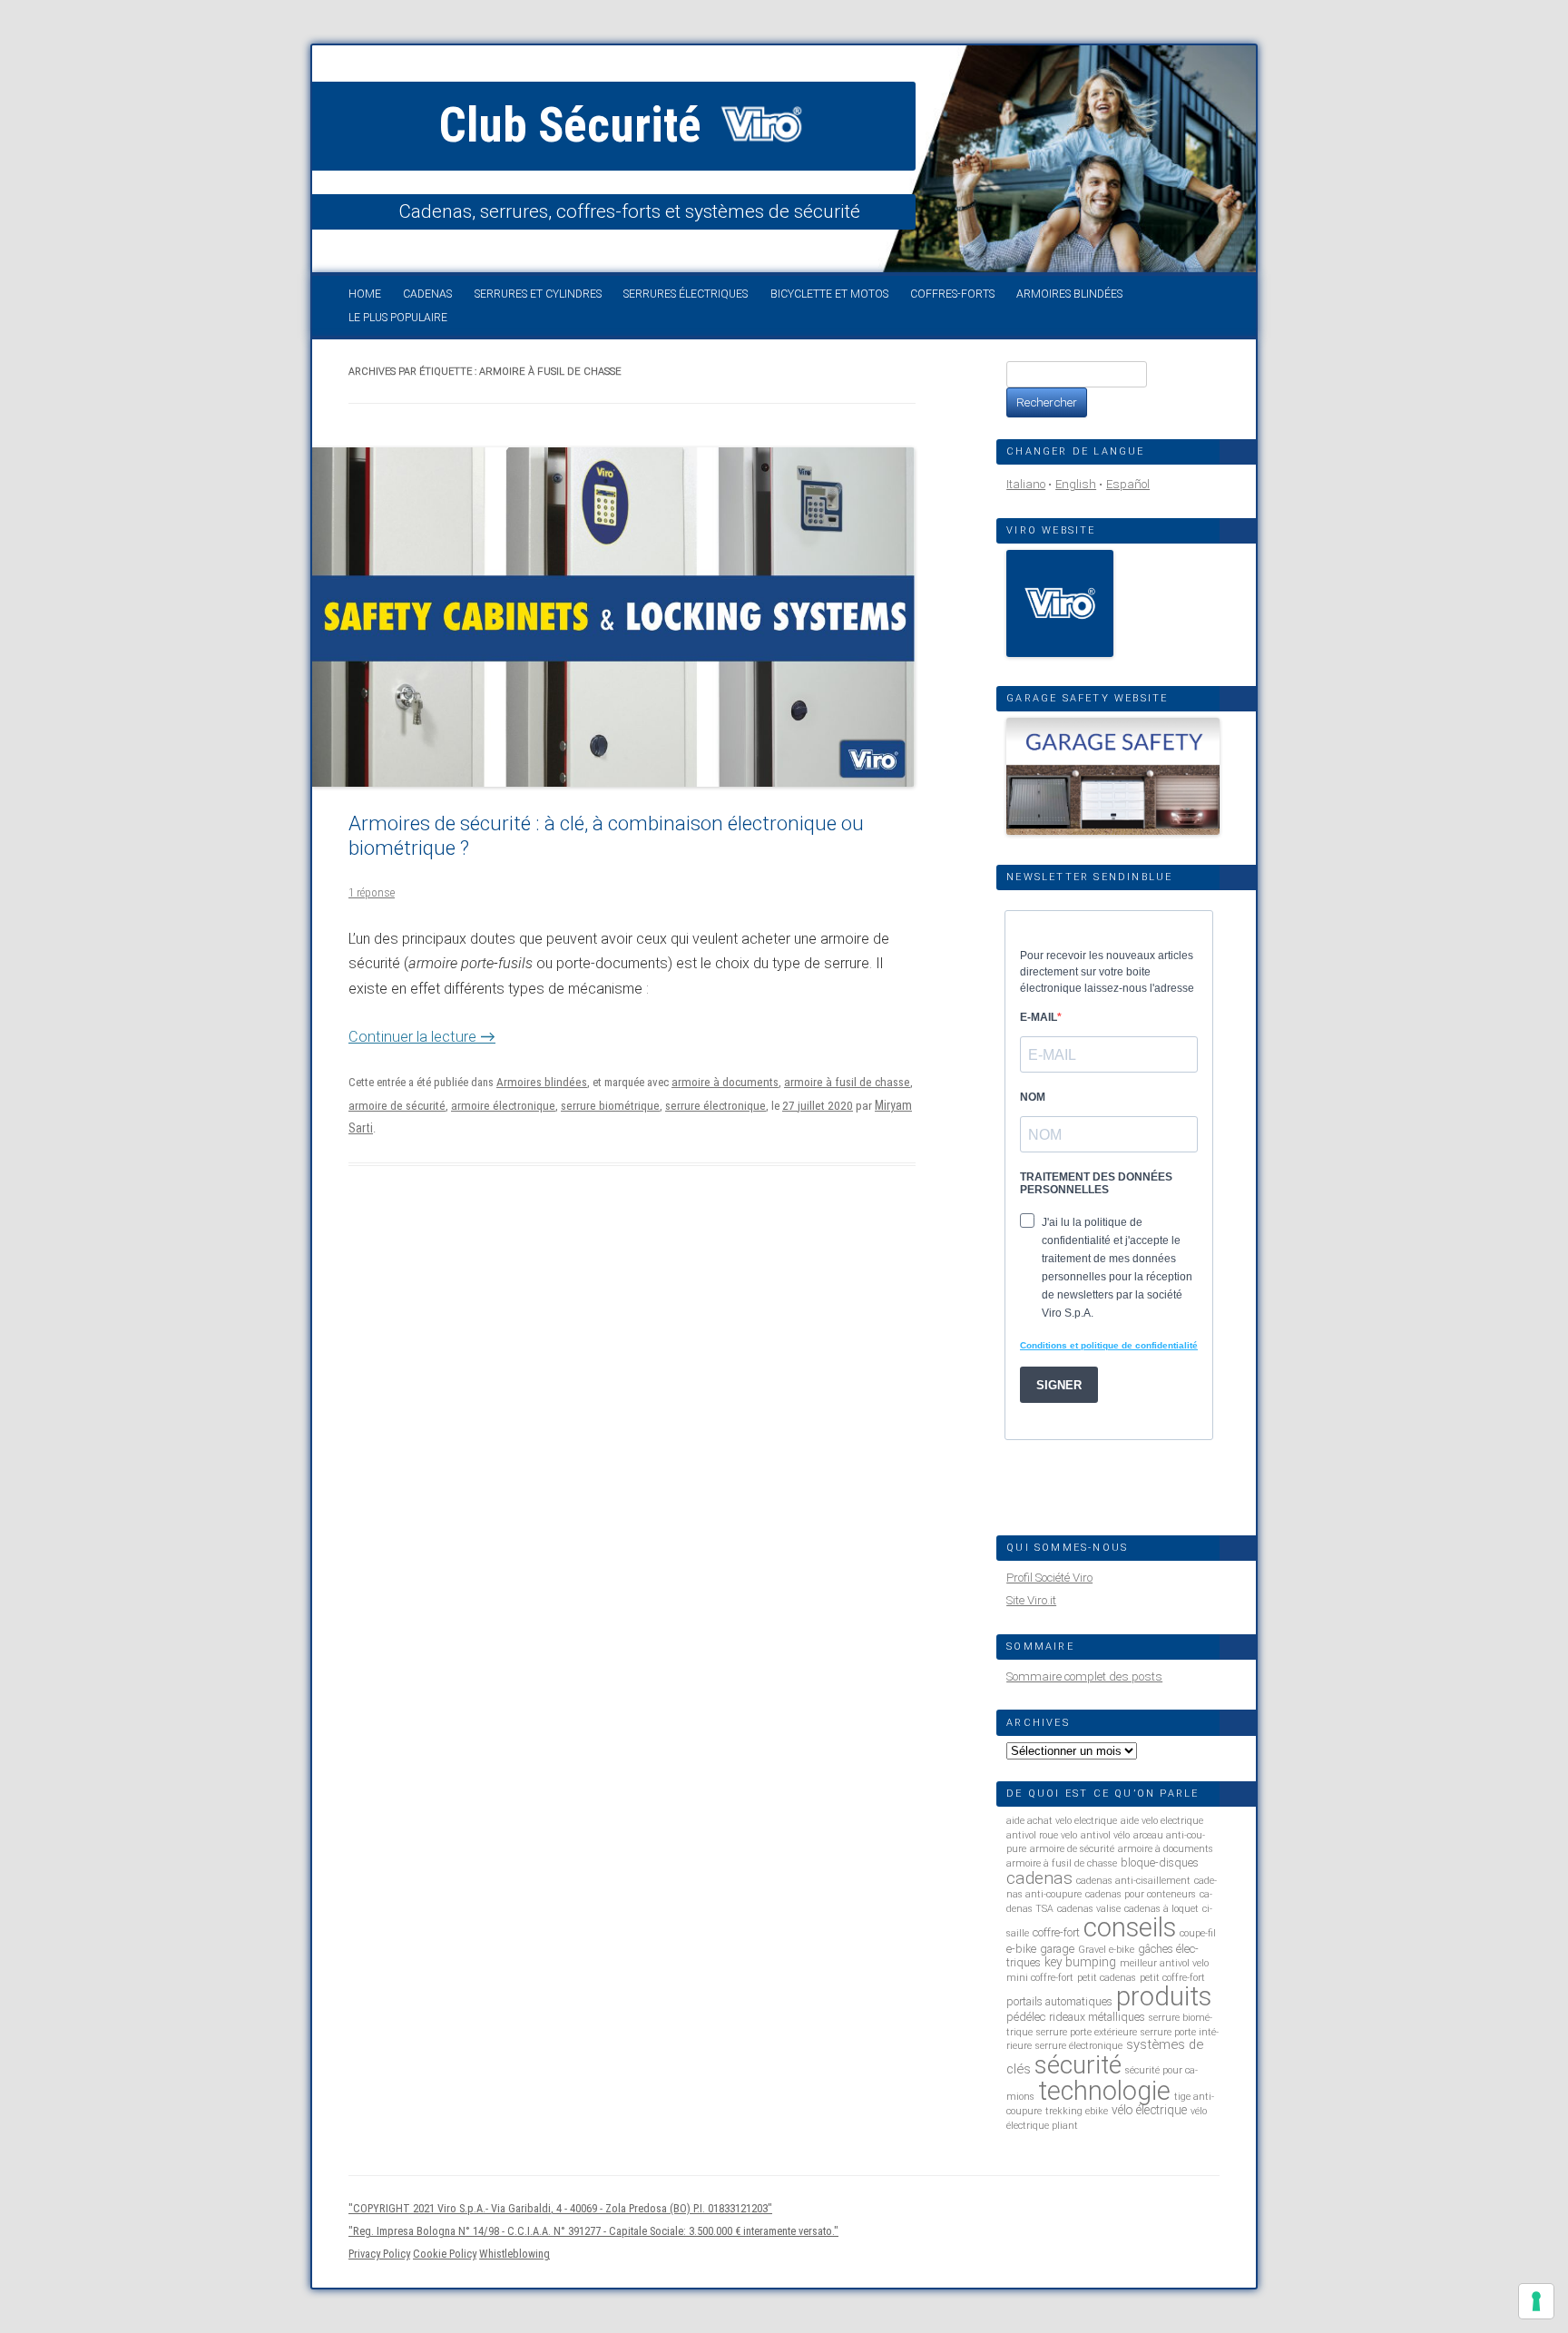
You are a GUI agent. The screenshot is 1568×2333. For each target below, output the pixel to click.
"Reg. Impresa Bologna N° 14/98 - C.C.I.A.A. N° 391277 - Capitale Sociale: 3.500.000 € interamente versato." (593, 2231)
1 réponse (372, 892)
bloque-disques (1160, 1862)
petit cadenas (1107, 1978)
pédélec (1026, 2017)
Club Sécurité (576, 125)
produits (1164, 1996)
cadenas (1039, 1878)
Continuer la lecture (422, 1037)
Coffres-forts (952, 294)
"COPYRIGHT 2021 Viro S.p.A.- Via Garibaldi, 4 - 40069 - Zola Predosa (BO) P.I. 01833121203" (560, 2208)
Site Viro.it (1031, 1600)
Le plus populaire (398, 318)
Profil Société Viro (1049, 1578)
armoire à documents (725, 1082)
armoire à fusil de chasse (847, 1082)
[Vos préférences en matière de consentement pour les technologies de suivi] (1536, 2301)
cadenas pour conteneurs (1141, 1894)
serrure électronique (715, 1106)
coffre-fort (1056, 1932)
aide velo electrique (1162, 1821)
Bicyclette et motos (829, 294)
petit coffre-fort (1172, 1978)
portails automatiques (1059, 2001)
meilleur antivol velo (1164, 1963)
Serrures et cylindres (538, 294)
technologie (1104, 2091)
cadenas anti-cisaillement (1133, 1881)
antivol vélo (1105, 1835)
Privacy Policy (379, 2254)
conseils (1130, 1927)
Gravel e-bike (1106, 1950)
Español (1128, 484)
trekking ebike (1077, 2111)
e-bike (1021, 1949)
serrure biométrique (610, 1106)
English (1076, 484)
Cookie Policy (445, 2254)
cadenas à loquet (1161, 1909)
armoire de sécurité (397, 1106)
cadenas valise (1089, 1909)
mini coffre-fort (1040, 1978)
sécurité (1078, 2065)
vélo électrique (1149, 2110)
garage (1057, 1949)
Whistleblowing (514, 2254)
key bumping (1080, 1962)
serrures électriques (686, 294)
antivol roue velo (1042, 1835)
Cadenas (427, 294)
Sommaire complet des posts (1084, 1676)
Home (365, 294)
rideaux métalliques (1097, 2017)
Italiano (1026, 484)
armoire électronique (503, 1106)
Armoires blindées (1069, 294)
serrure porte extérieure (1087, 2032)
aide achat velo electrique (1062, 1821)
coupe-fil (1198, 1933)
